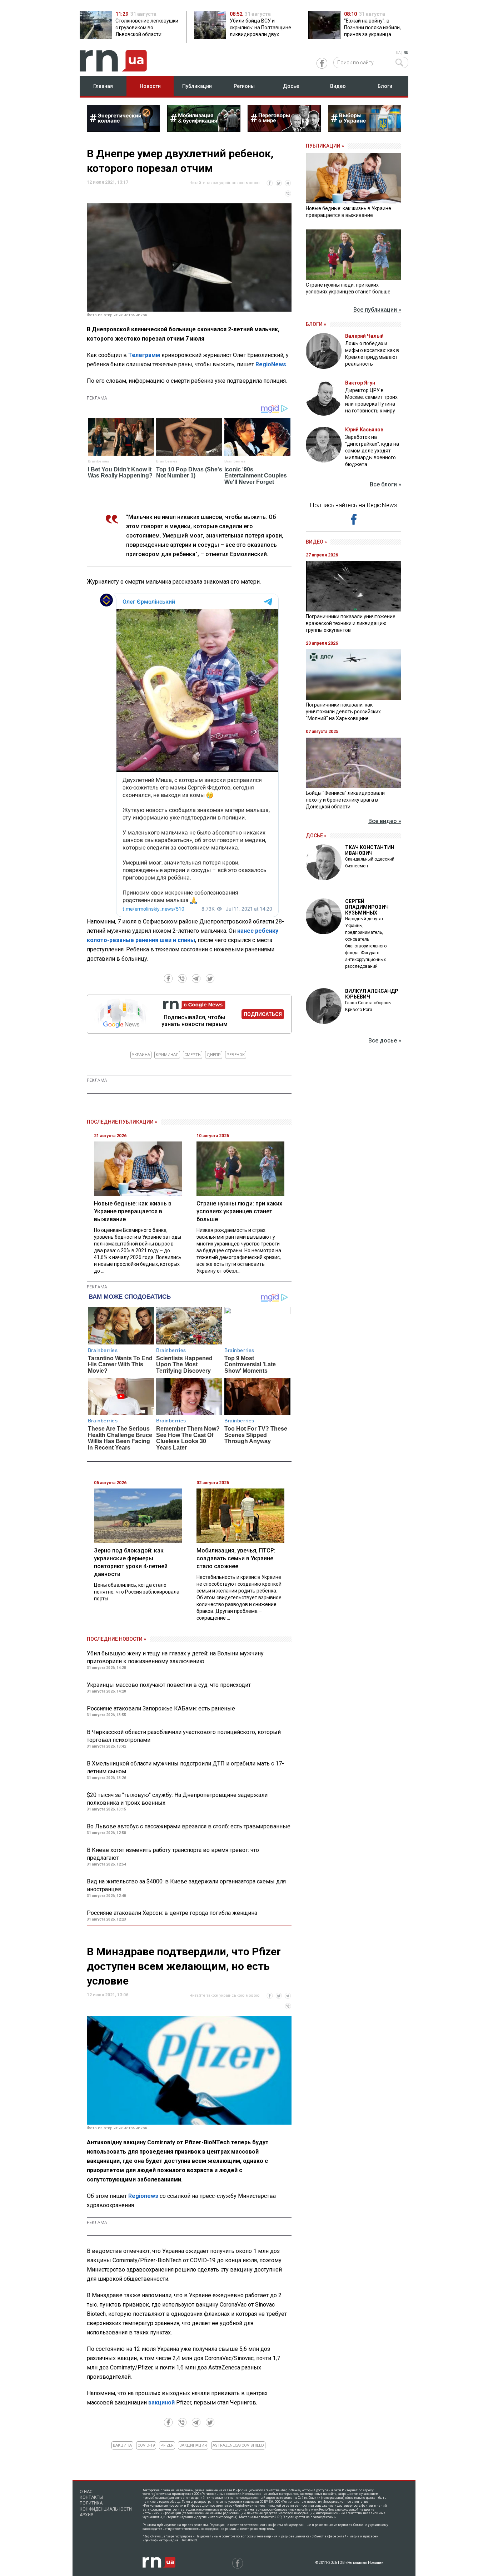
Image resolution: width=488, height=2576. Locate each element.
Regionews (143, 2196)
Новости (150, 86)
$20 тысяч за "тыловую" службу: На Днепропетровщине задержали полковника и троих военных (177, 1799)
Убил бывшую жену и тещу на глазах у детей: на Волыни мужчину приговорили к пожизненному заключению (175, 1657)
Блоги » (316, 324)
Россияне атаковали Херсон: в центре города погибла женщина (172, 1913)
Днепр (214, 1055)
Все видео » (385, 821)
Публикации (197, 86)
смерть (193, 1055)
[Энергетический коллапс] (123, 130)
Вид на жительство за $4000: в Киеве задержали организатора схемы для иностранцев (186, 1885)
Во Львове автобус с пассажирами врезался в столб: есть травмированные (189, 1826)
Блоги (385, 86)
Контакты (91, 2497)
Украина (141, 1055)
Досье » (316, 836)
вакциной (161, 2402)
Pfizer (167, 2445)
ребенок (236, 1055)
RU (406, 53)
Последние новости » (116, 1639)
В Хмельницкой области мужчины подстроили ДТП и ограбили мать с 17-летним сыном (185, 1767)
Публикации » (325, 146)
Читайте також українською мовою (225, 183)
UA (398, 53)
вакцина (122, 2445)
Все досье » (385, 1041)
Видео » (316, 542)
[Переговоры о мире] (284, 130)
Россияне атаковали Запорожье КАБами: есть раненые (161, 1708)
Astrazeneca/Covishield (238, 2445)
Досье (291, 86)
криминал (167, 1055)
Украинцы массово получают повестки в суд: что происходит (169, 1685)
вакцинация (193, 2445)
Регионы (244, 86)
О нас (86, 2492)
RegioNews (271, 364)
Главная (103, 86)
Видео (338, 86)
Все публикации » (377, 310)
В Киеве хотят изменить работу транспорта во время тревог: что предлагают (173, 1854)
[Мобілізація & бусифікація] (204, 130)
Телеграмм (144, 355)
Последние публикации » (122, 1122)
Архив (87, 2515)
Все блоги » (385, 484)
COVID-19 (146, 2445)
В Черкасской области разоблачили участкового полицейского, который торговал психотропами (184, 1736)
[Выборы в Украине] (365, 130)
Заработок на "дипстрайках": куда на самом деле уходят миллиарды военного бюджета (372, 451)
